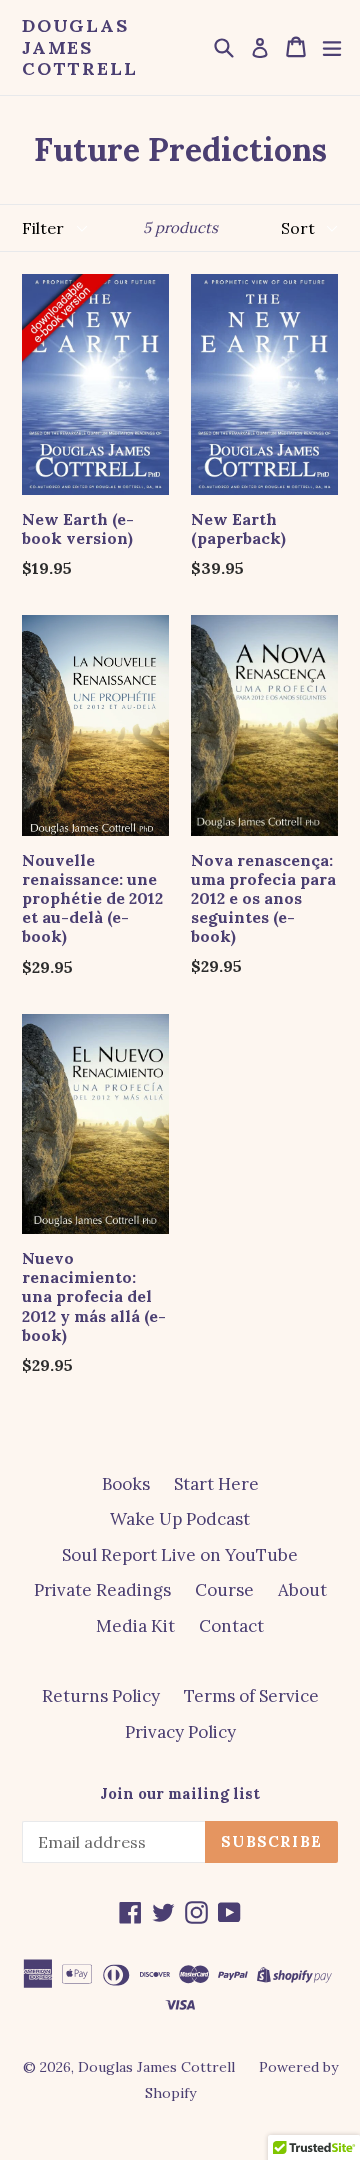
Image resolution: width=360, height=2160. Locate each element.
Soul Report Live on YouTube (180, 1555)
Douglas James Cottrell (79, 47)
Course (224, 1590)
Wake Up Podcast (180, 1519)
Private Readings (102, 1590)
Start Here (216, 1484)
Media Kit (135, 1626)
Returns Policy (101, 1696)
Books (126, 1484)
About (302, 1590)
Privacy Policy (180, 1732)
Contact (231, 1626)
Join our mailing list (180, 1794)
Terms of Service (251, 1696)
